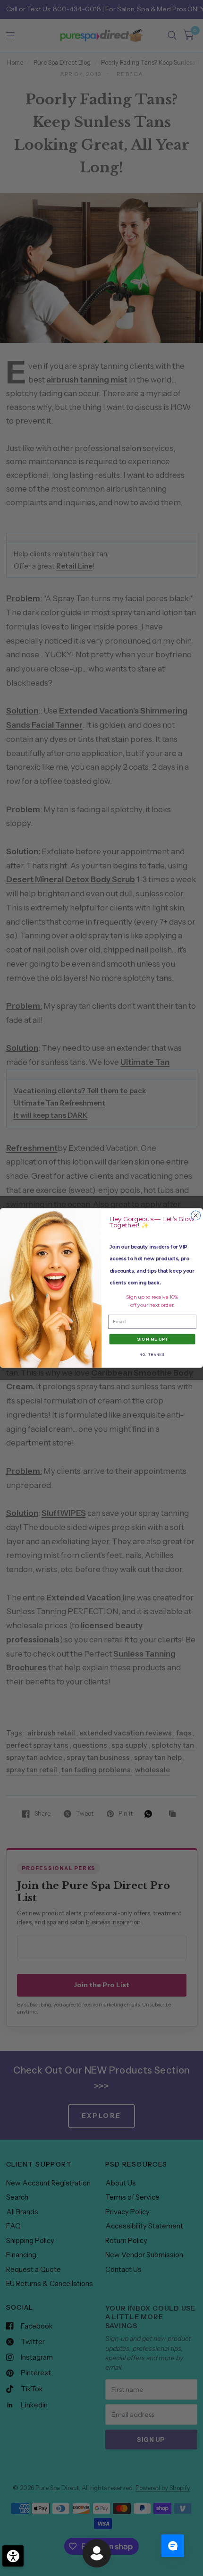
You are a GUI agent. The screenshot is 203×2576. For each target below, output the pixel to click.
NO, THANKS (152, 1355)
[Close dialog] (196, 1216)
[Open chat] (173, 2546)
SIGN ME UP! (152, 1339)
